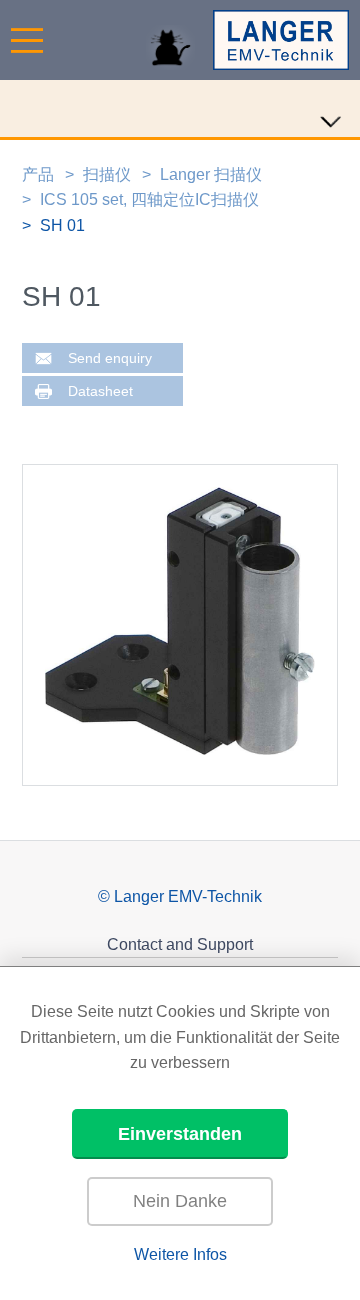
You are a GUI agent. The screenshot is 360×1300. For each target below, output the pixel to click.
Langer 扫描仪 (211, 174)
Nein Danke (180, 1201)
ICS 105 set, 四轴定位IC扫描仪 (149, 199)
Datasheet (100, 391)
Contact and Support (180, 944)
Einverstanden (180, 1134)
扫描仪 (107, 174)
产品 (38, 174)
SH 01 (62, 225)
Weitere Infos (180, 1254)
